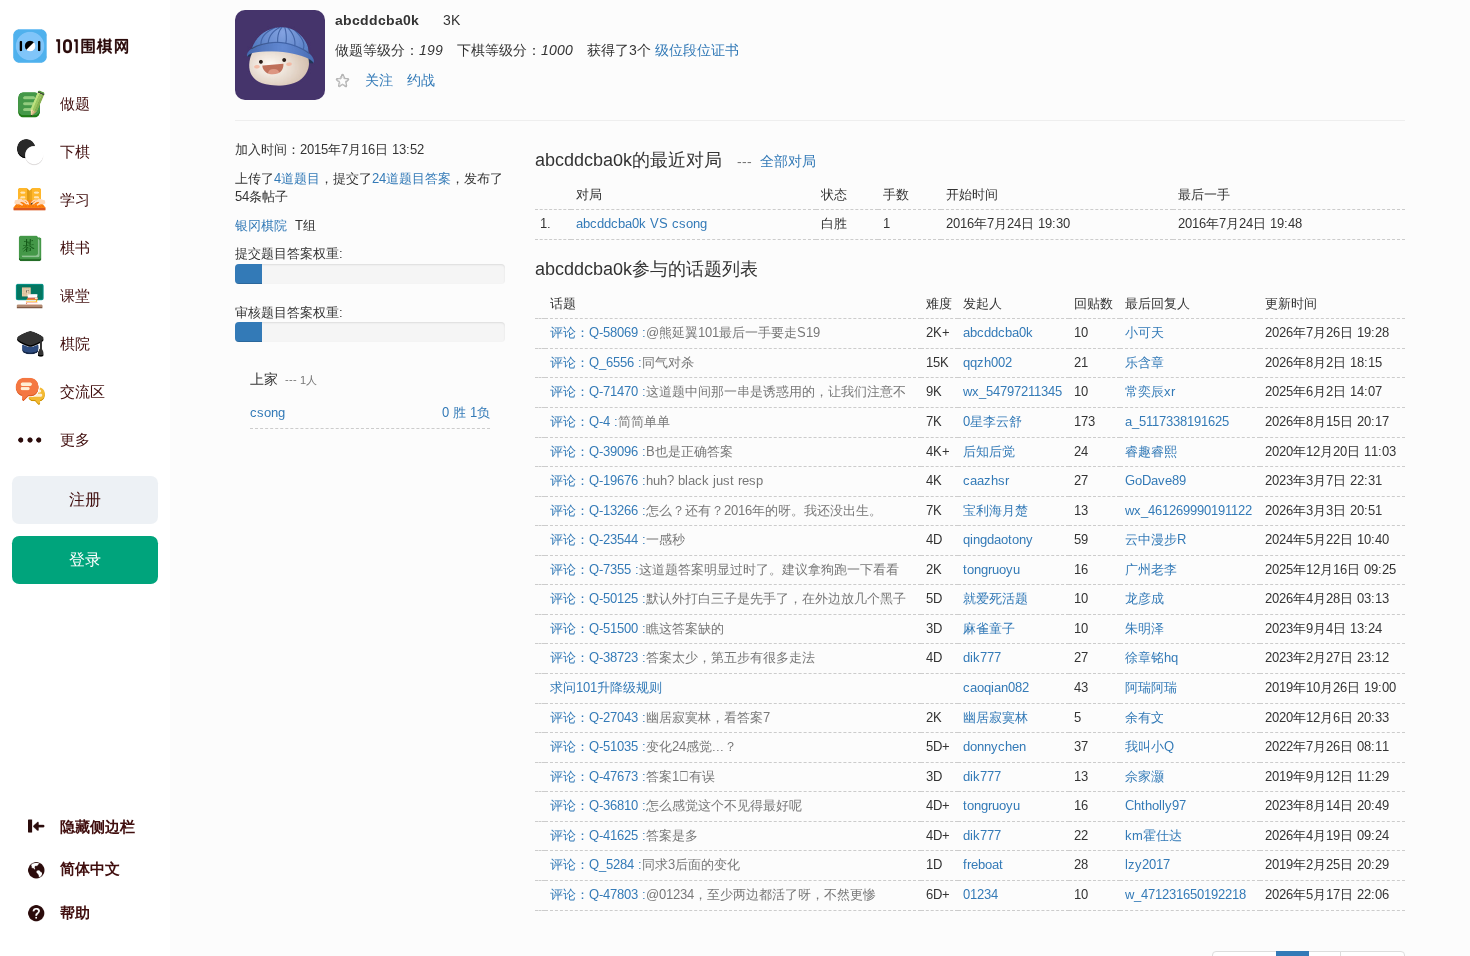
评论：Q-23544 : (617, 539)
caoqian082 (996, 687)
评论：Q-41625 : (624, 835)
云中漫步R (1155, 539)
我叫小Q (1149, 746)
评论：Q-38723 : (682, 657)
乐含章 (1144, 362)
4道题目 (297, 178)
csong (269, 412)
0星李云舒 (992, 421)
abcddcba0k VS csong (641, 223)
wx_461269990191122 (1188, 510)
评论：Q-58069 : (685, 332)
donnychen (994, 746)
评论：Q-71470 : (728, 391)
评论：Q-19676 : (656, 480)
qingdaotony (998, 539)
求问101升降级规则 (606, 687)
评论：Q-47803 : (713, 894)
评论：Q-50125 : (728, 598)
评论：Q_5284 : (645, 864)
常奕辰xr (1150, 391)
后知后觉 (989, 451)
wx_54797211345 (1012, 391)
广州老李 (1151, 569)
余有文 (1144, 717)
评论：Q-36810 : (676, 805)
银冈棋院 (261, 225)
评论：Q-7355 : (724, 569)
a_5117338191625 (1177, 421)
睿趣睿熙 (1151, 451)
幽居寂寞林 (995, 717)
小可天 (1144, 332)
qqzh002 (987, 362)
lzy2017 (1147, 864)
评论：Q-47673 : (632, 776)
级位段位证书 (697, 50)
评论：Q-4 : (610, 421)
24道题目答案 (411, 178)
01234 (980, 894)
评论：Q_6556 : (622, 362)
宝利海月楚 (995, 510)
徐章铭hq (1151, 657)
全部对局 (788, 161)
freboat (983, 864)
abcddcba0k (998, 332)
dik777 (982, 657)
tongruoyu (991, 569)
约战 (421, 80)
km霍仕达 (1153, 835)
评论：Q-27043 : (660, 717)
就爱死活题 (995, 598)
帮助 (75, 912)
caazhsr (986, 480)
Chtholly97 (1155, 805)
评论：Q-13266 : (716, 510)
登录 (85, 559)
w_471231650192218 (1185, 894)
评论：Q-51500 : (637, 628)
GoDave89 (1155, 480)
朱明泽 (1144, 628)
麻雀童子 (989, 628)
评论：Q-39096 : (641, 451)
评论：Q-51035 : (643, 746)
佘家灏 (1144, 776)
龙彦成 (1144, 598)
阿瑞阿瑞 (1151, 687)
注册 (85, 499)
